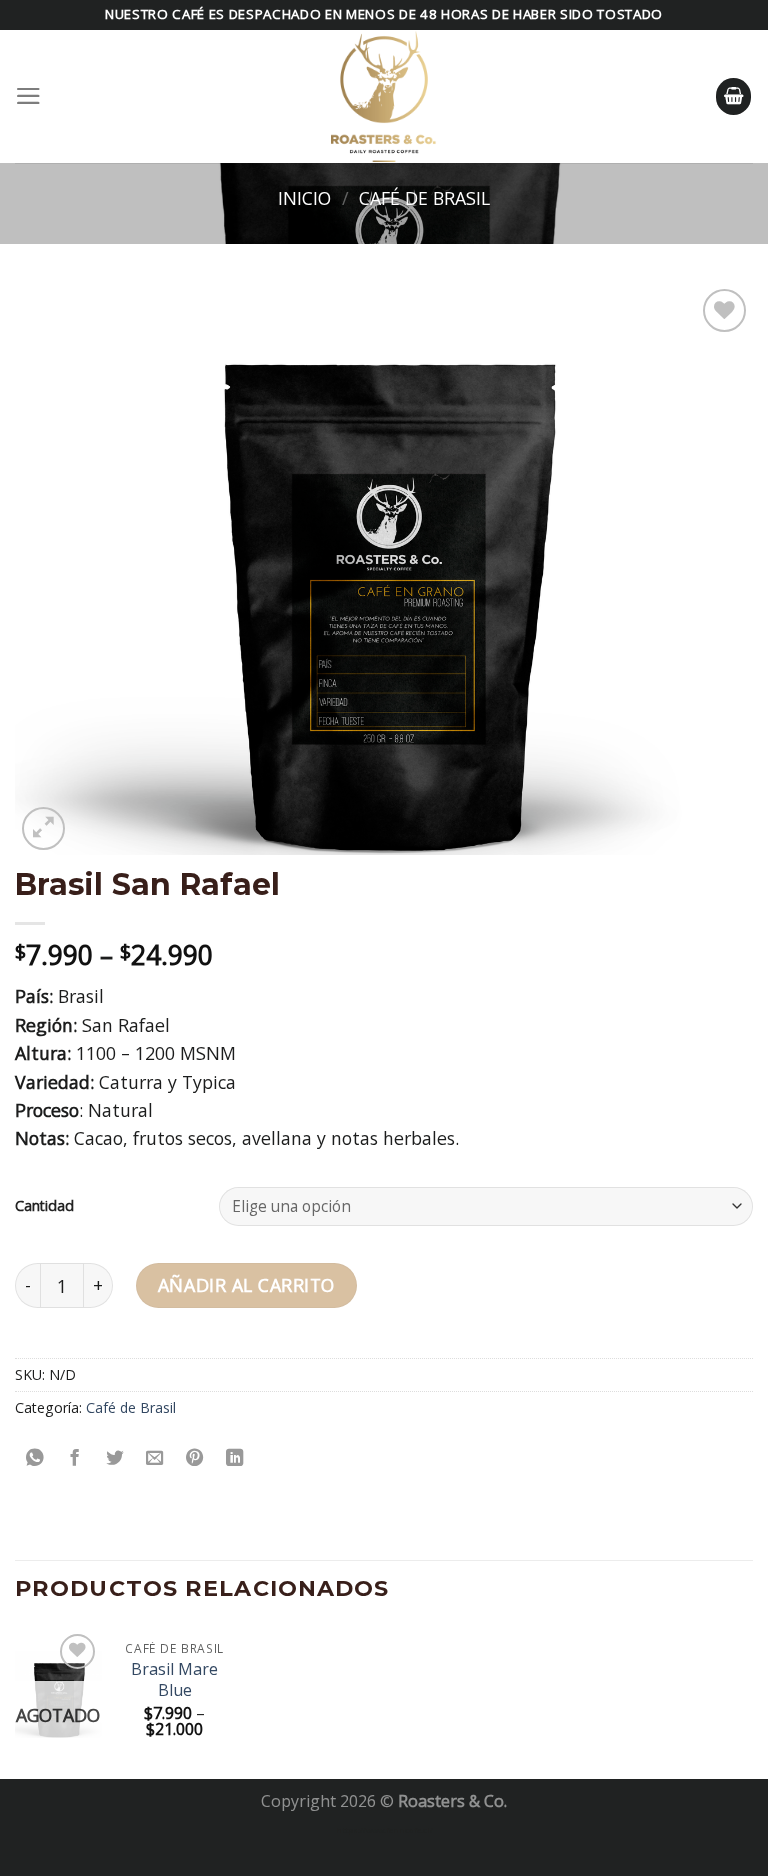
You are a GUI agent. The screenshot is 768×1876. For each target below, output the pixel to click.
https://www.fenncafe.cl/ (384, 1829)
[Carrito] (734, 96)
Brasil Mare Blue (174, 1680)
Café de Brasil (424, 198)
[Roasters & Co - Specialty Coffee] (384, 96)
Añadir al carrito (246, 1285)
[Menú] (28, 96)
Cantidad (44, 1206)
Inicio (304, 198)
